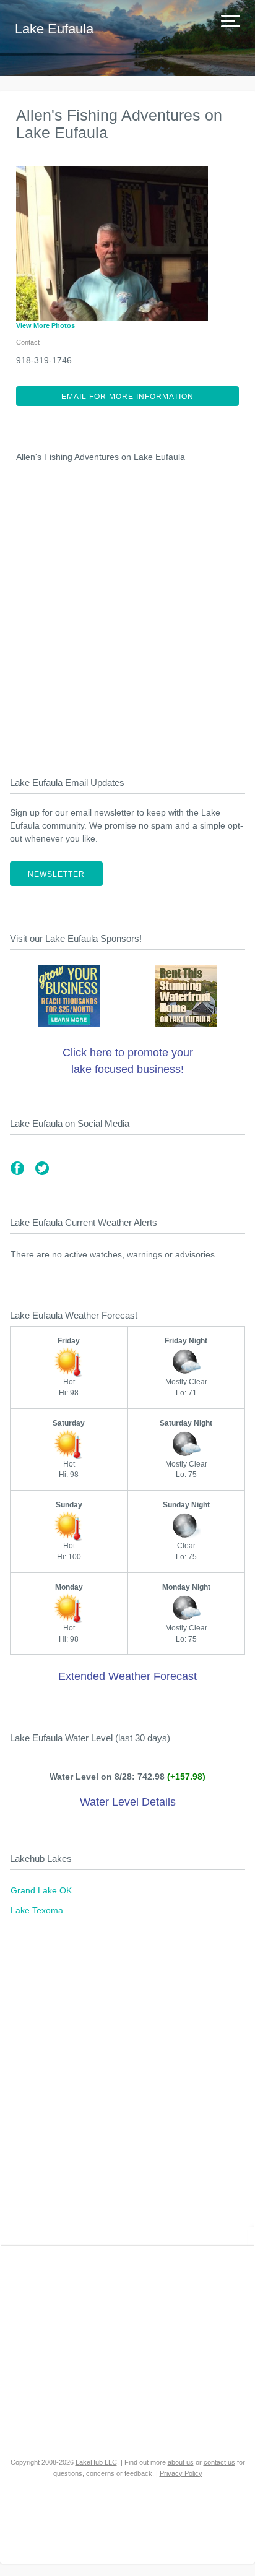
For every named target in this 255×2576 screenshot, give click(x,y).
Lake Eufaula (54, 29)
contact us (219, 2462)
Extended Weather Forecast (127, 1676)
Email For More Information (127, 397)
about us (181, 2462)
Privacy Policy (181, 2473)
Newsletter (56, 874)
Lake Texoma (37, 1910)
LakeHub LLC (96, 2462)
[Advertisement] (127, 616)
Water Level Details (128, 1802)
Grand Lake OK (41, 1890)
